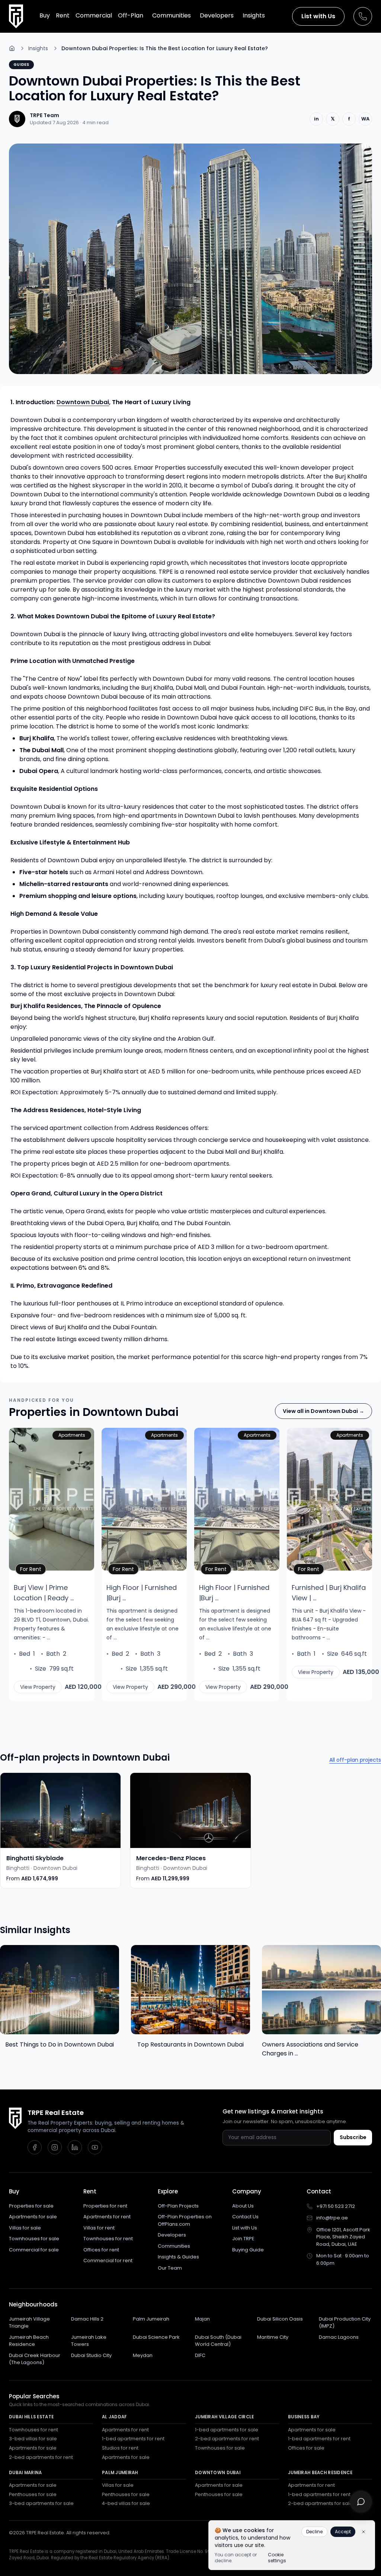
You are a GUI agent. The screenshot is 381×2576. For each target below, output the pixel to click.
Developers (172, 2235)
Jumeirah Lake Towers (89, 2341)
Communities (174, 2246)
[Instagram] (55, 2147)
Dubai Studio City (91, 2355)
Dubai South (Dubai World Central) (218, 2341)
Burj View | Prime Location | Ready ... (44, 1593)
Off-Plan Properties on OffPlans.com (185, 2220)
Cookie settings (277, 2558)
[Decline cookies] (364, 2532)
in (316, 119)
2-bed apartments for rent (41, 2457)
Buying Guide (248, 2250)
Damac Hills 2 (87, 2319)
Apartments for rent (107, 2217)
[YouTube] (95, 2147)
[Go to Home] (12, 48)
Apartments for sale (33, 2217)
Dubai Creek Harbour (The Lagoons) (35, 2359)
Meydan (143, 2355)
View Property (38, 1687)
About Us (243, 2206)
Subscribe (353, 2137)
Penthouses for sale (33, 2494)
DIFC (200, 2355)
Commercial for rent (108, 2261)
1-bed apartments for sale (227, 2430)
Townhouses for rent (108, 2239)
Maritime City (273, 2337)
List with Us (318, 16)
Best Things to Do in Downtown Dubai (60, 2044)
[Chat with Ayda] (361, 2502)
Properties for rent (105, 2206)
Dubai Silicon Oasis (280, 2319)
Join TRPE (243, 2239)
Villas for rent (99, 2228)
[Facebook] (35, 2147)
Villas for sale (25, 2228)
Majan (202, 2319)
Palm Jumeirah (151, 2319)
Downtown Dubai (83, 402)
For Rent (33, 1569)
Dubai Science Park (156, 2337)
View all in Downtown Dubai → (324, 1411)
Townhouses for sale (34, 2239)
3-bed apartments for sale (41, 2503)
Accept (343, 2532)
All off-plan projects (355, 1760)
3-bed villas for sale (33, 2439)
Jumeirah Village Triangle (29, 2323)
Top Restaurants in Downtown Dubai (190, 2044)
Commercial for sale (34, 2250)
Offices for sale (306, 2448)
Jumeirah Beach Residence (29, 2341)
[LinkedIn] (75, 2147)
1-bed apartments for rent (133, 2439)
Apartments (72, 1435)
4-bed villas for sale (126, 2503)
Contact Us (245, 2217)
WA (365, 119)
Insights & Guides (178, 2257)
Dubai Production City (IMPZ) (345, 2323)
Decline (314, 2532)
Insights (38, 48)
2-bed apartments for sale (320, 2503)
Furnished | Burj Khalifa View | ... (329, 1593)
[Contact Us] (363, 16)
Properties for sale (31, 2206)
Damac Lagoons (339, 2337)
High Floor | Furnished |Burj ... (142, 1593)
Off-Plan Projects (178, 2206)
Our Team (170, 2268)
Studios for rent (120, 2448)
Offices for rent (101, 2250)
